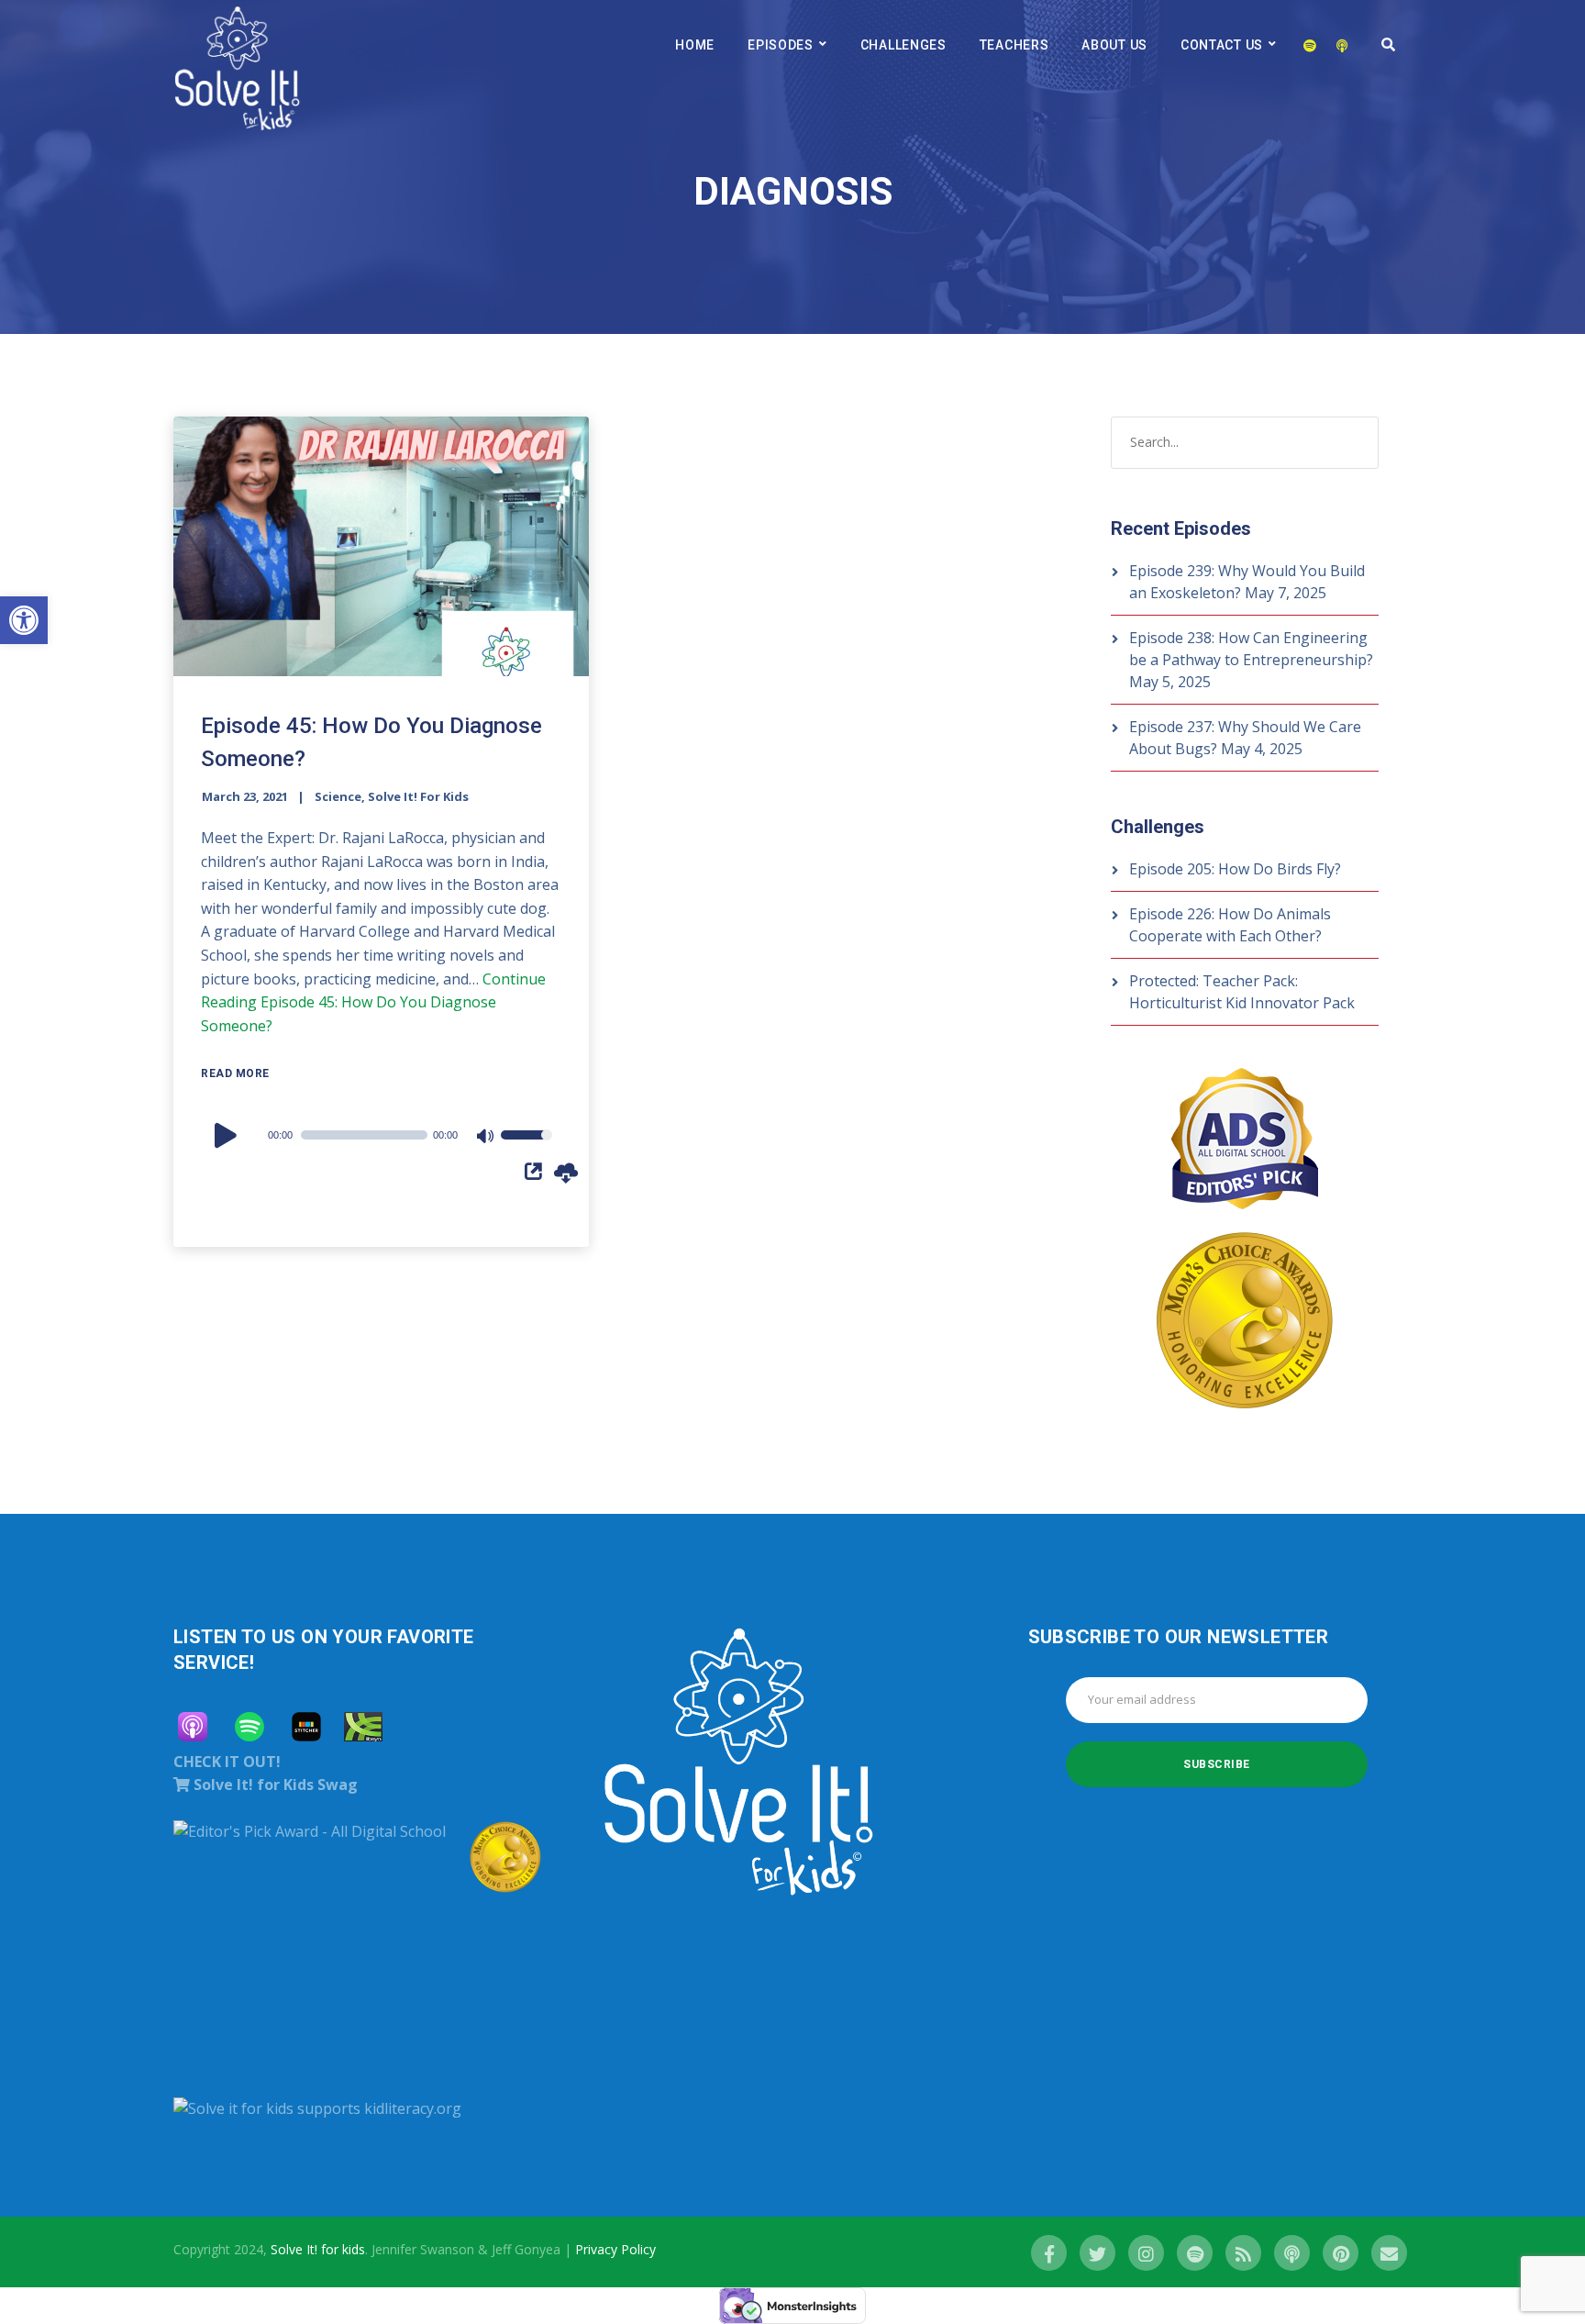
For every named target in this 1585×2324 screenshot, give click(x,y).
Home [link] (695, 45)
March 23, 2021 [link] (245, 796)
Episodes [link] (781, 45)
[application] (381, 1135)
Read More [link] (235, 1073)
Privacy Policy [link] (615, 2249)
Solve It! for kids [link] (318, 2249)
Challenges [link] (903, 45)
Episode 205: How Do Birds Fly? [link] (1235, 869)
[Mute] (486, 1138)
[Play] (228, 1135)
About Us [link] (1114, 45)
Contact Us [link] (1222, 45)
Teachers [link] (1014, 45)
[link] (24, 620)
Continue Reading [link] (373, 1002)
